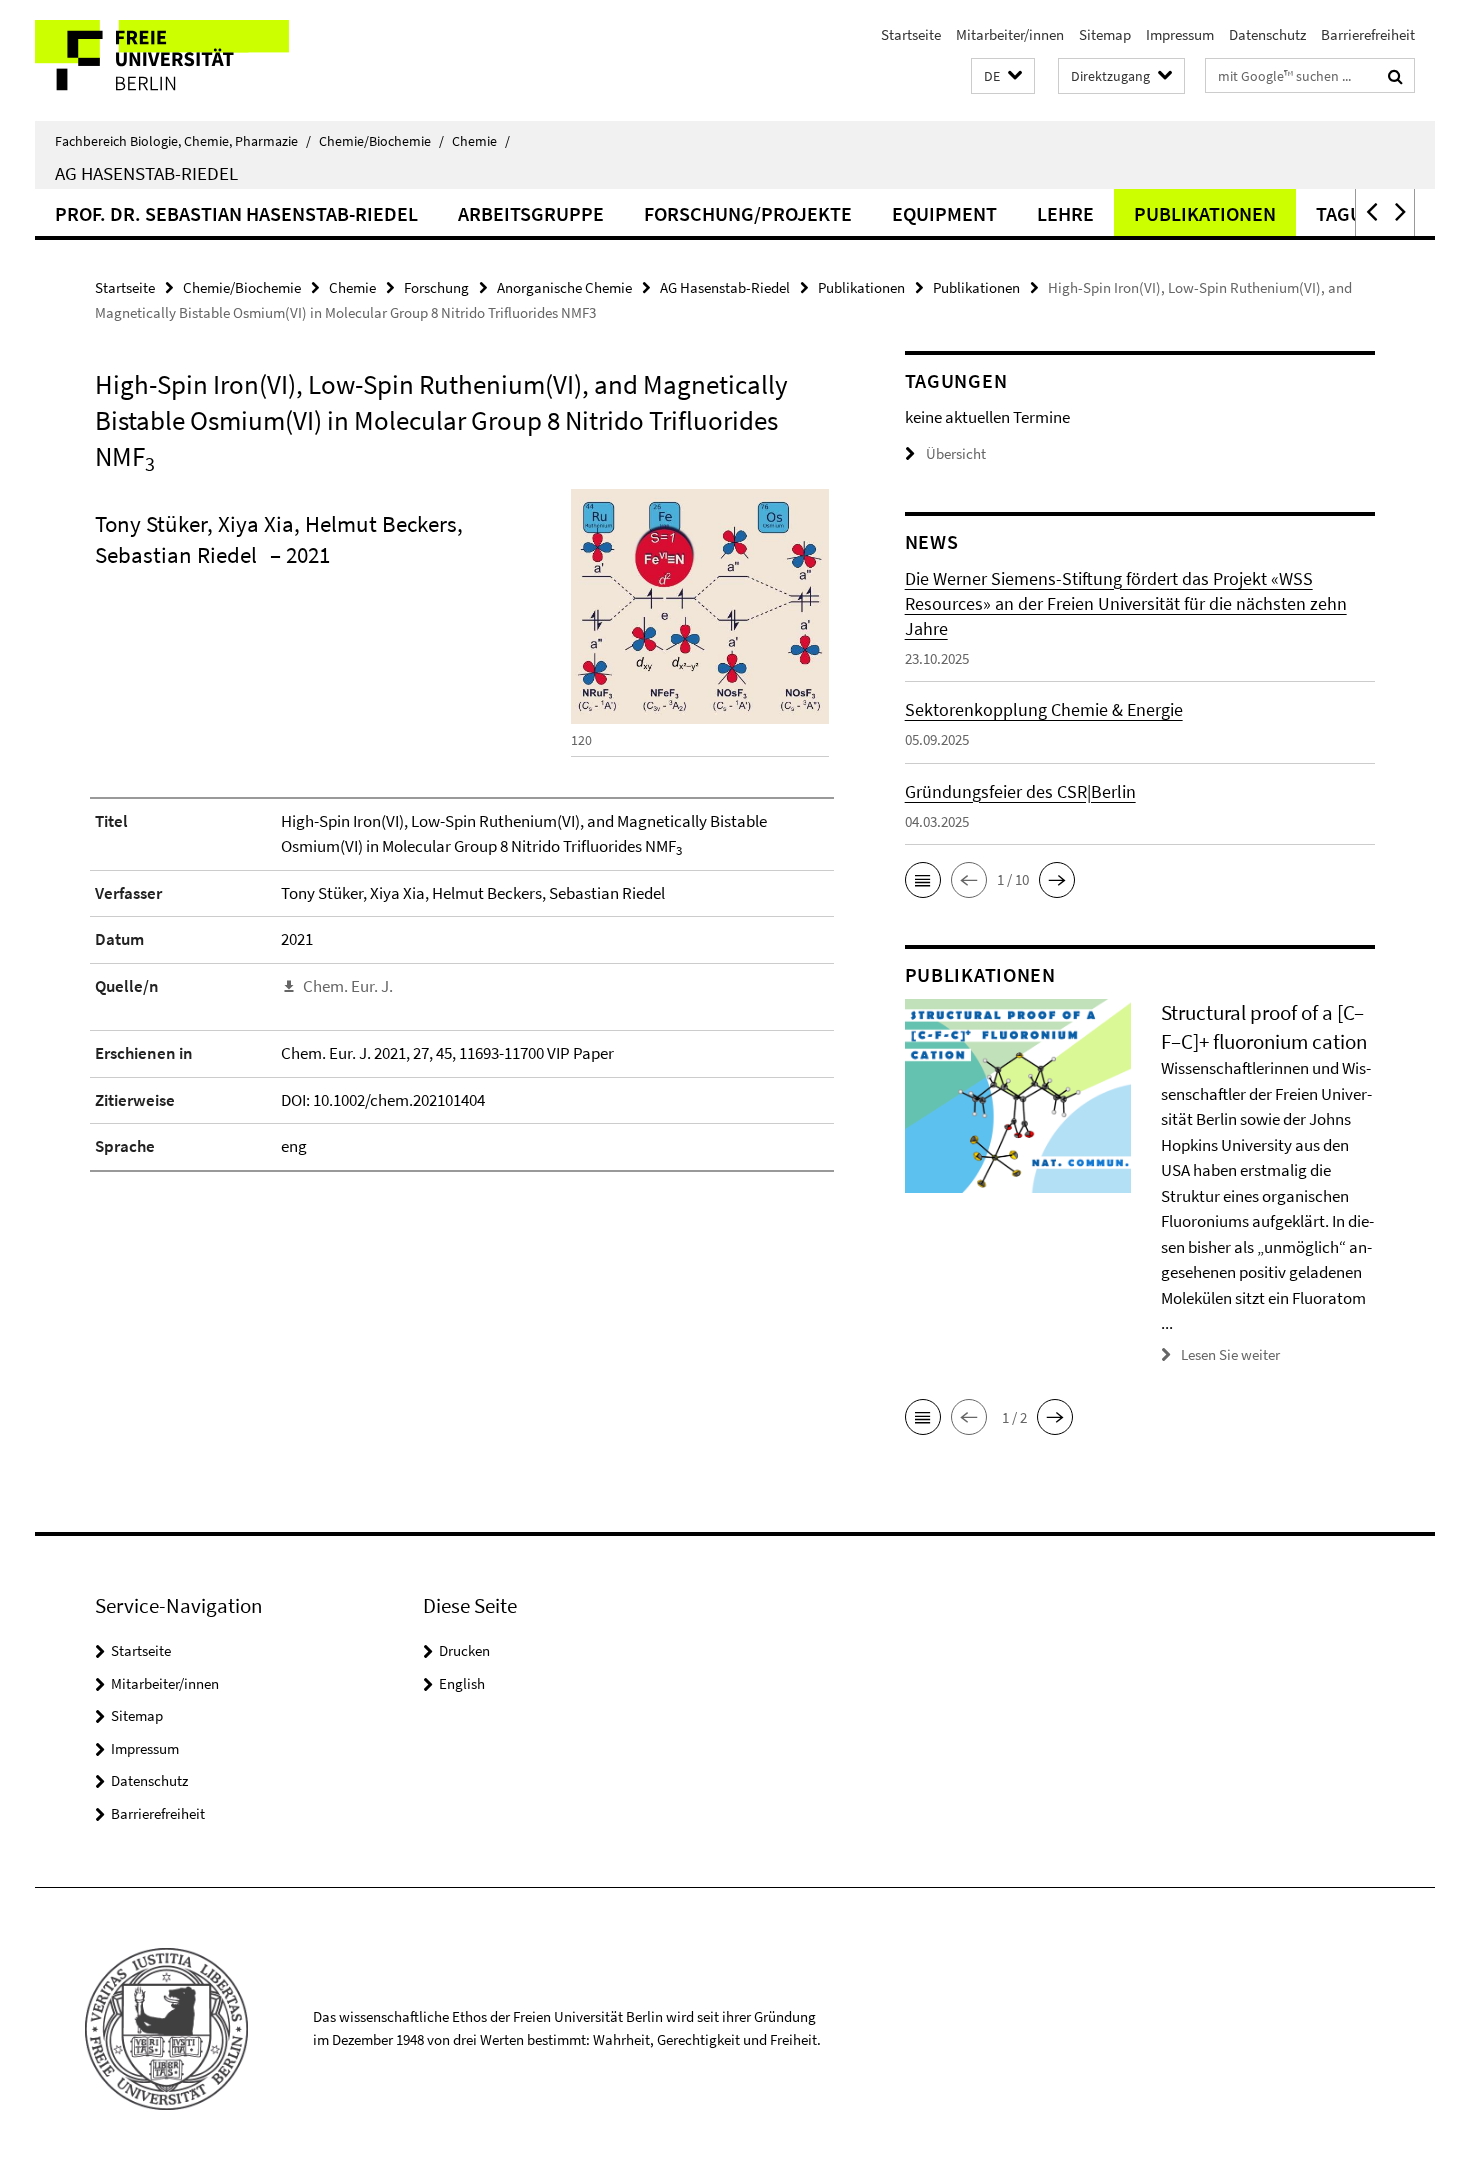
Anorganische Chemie (564, 287)
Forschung (436, 287)
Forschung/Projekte (748, 213)
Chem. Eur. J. (348, 986)
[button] (1003, 76)
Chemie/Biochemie (381, 141)
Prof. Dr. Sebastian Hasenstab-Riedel (236, 213)
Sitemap (1105, 34)
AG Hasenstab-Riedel (146, 173)
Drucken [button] (464, 1650)
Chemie (481, 141)
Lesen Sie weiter (1230, 1354)
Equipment (944, 213)
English (462, 1683)
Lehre (1065, 213)
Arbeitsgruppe (531, 213)
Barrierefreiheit (1368, 34)
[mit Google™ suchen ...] (1395, 76)
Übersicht (956, 453)
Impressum (1180, 34)
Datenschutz (1267, 34)
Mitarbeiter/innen (1010, 34)
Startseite (911, 34)
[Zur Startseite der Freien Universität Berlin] (202, 60)
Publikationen (1205, 213)
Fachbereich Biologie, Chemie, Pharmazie (183, 141)
